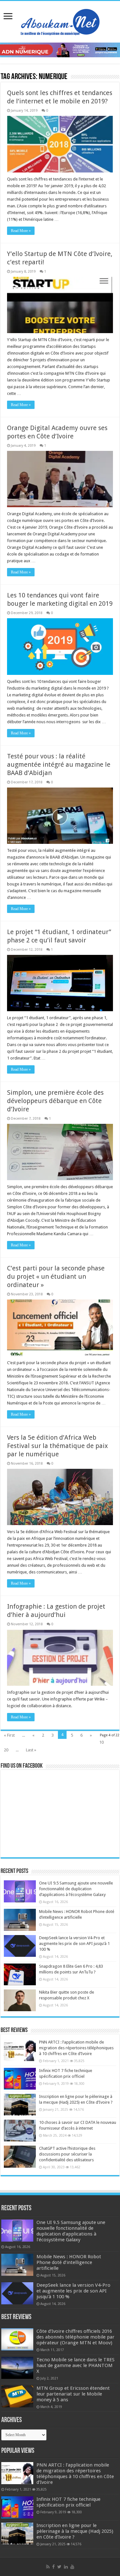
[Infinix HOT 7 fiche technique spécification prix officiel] (20, 2079)
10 (101, 1742)
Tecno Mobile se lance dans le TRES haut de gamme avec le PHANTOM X (76, 2365)
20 (6, 1750)
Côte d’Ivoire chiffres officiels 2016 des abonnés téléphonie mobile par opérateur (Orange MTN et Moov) (76, 2337)
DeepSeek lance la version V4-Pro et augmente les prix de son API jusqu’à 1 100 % (74, 1944)
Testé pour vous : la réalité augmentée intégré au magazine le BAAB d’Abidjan (59, 764)
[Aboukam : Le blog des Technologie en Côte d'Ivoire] (60, 20)
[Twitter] (59, 2567)
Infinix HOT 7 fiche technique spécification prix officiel (68, 2502)
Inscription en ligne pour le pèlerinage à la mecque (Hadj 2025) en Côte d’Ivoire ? (75, 2531)
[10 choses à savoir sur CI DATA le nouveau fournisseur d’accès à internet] (20, 2131)
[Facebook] (53, 2567)
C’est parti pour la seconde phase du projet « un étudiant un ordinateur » (56, 1276)
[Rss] (48, 2567)
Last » (31, 1750)
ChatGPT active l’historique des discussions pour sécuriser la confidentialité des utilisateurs (67, 2154)
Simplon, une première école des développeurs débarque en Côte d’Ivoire (55, 1101)
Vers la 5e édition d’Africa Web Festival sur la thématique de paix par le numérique (57, 1446)
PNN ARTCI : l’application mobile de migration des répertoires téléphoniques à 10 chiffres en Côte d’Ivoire (76, 2048)
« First (9, 1735)
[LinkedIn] (66, 2567)
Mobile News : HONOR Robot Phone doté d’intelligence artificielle (69, 2262)
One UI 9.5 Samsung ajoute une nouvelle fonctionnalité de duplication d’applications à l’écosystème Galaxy (76, 1889)
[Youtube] (72, 2567)
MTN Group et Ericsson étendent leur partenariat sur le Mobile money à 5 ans (73, 2394)
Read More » (21, 231)
